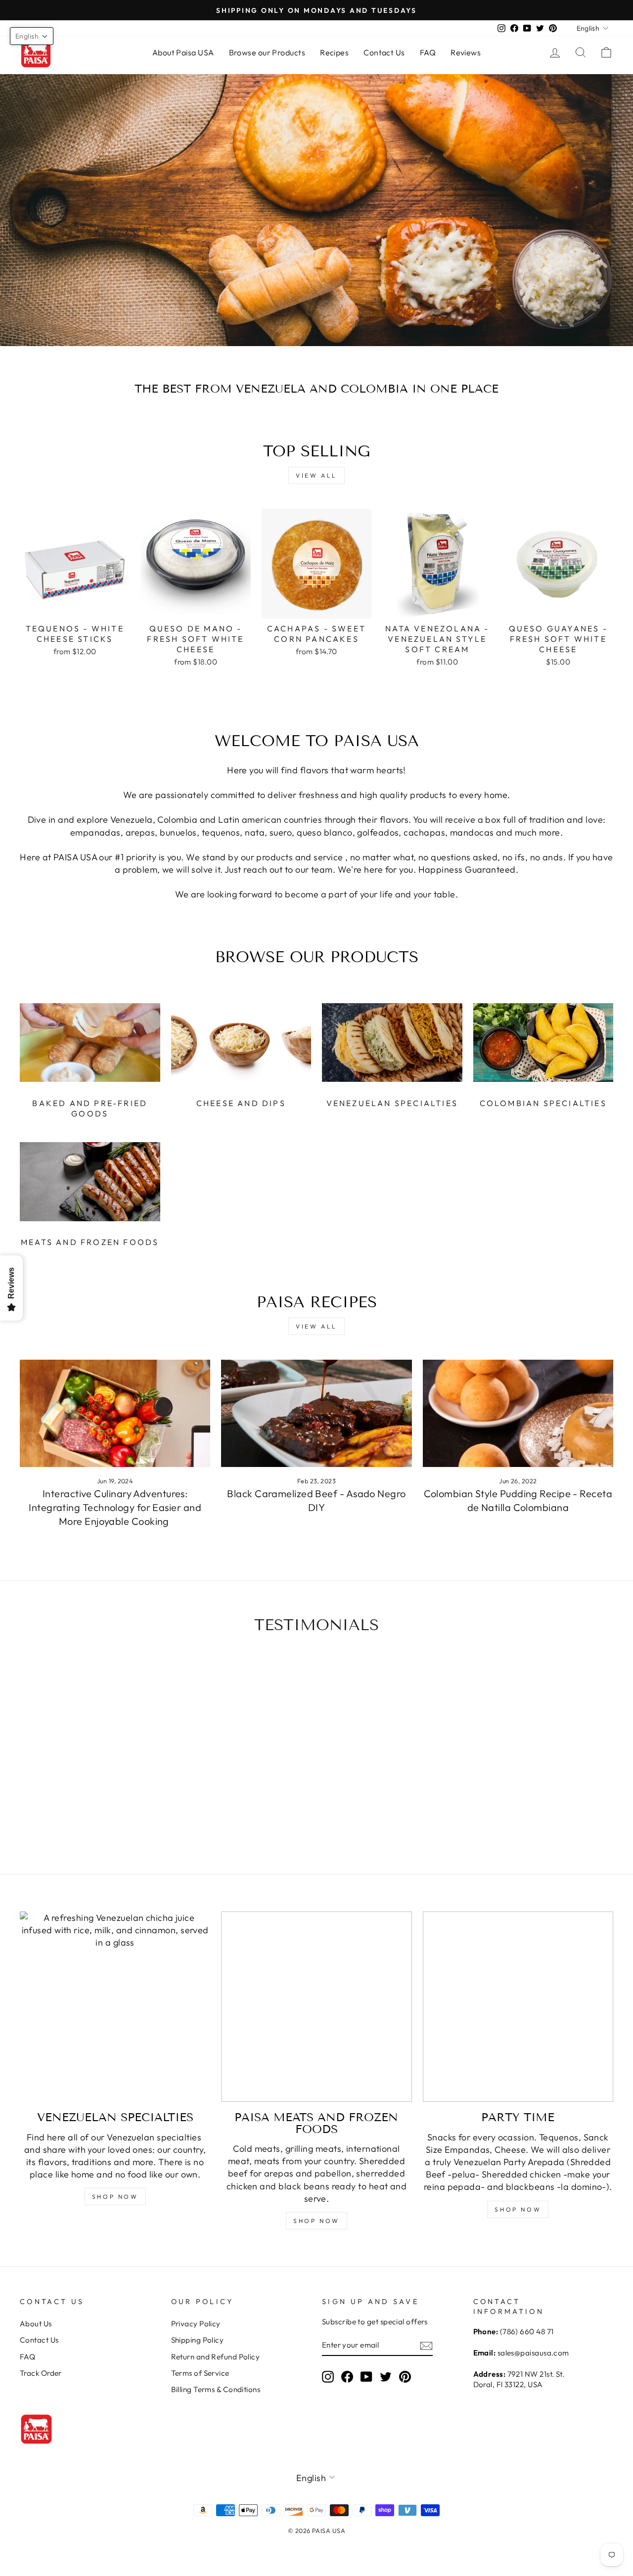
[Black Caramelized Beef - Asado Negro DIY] (316, 1413)
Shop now (115, 2197)
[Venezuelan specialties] (115, 2007)
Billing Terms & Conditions (216, 2389)
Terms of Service (200, 2373)
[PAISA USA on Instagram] (328, 2377)
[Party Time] (518, 2007)
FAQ (428, 52)
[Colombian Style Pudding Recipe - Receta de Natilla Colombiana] (518, 1413)
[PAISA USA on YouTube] (366, 2377)
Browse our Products (267, 52)
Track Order (41, 2373)
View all (316, 475)
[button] (32, 36)
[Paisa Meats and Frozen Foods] (316, 2007)
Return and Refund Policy (216, 2357)
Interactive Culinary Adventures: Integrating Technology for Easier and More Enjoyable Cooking (115, 1507)
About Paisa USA (183, 52)
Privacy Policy (196, 2324)
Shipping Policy (198, 2340)
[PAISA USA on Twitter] (386, 2377)
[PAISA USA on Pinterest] (405, 2377)
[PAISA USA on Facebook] (347, 2377)
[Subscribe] (426, 2345)
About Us (36, 2324)
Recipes (334, 52)
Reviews (466, 52)
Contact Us (384, 52)
